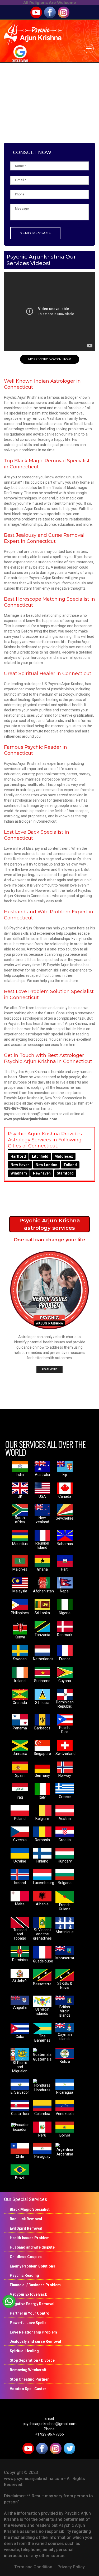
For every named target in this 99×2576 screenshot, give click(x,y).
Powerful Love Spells (28, 2323)
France (65, 1659)
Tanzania (42, 1635)
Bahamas (65, 1544)
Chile (20, 2157)
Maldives (20, 1569)
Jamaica (20, 1754)
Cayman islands (65, 2037)
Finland (42, 1861)
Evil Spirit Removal (26, 2228)
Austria (65, 1819)
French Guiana (65, 1907)
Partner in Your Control (30, 2313)
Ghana (42, 1569)
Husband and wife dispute (32, 2247)
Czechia (20, 1840)
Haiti (65, 1569)
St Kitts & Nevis (65, 1986)
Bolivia (65, 2135)
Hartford (18, 1156)
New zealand (42, 1520)
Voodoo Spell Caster (28, 2389)
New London (46, 1165)
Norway (65, 1775)
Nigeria (65, 1613)
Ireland (20, 1681)
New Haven (20, 1165)
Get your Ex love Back (28, 2294)
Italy (42, 1797)
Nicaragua (65, 2092)
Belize (65, 2062)
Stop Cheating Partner (29, 2379)
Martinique (65, 1932)
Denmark (65, 1635)
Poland (20, 1819)
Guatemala (42, 2059)
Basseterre (42, 1984)
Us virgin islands (42, 2011)
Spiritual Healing (24, 2351)
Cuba (20, 2037)
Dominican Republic (65, 1704)
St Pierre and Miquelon (20, 2067)
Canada (65, 1496)
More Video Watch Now (50, 359)
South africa (20, 1520)
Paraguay (42, 2157)
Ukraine (20, 1861)
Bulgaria (65, 1883)
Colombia (42, 2114)
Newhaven (42, 1173)
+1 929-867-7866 (49, 2434)
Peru (42, 2135)
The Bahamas (42, 2038)
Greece (65, 1797)
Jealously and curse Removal (35, 2341)
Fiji (65, 1475)
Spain (20, 1775)
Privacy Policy (71, 2567)
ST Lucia (42, 1703)
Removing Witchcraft (28, 2370)
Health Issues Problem (30, 2238)
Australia (42, 1475)
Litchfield (40, 1156)
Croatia (65, 1840)
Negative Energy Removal (32, 2304)
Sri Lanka (42, 1613)
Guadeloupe (43, 1961)
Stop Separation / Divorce (32, 2360)
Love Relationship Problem (33, 2332)
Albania (42, 1904)
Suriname (42, 1681)
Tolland (70, 1165)
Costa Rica (20, 2114)
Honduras (42, 2090)
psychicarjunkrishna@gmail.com (50, 2424)
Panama (20, 1728)
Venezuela (65, 2114)
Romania (42, 1840)
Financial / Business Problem (35, 2285)
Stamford (65, 1173)
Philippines (20, 1613)
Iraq (20, 1797)
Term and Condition (33, 2567)
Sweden (20, 1659)
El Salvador (20, 2092)
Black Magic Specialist (30, 2209)
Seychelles (65, 1518)
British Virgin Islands (65, 2011)
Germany (42, 1775)
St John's (20, 1981)
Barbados (42, 1728)
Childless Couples (26, 2257)
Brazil (20, 2178)
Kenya (20, 1637)
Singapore (42, 1754)
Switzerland (65, 1754)
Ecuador (20, 2129)
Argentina (65, 2154)
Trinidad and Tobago (20, 1934)
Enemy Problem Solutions (32, 2266)
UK (20, 1496)
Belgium (42, 1819)
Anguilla (20, 2007)
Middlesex (64, 1156)
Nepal (65, 1591)
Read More (49, 1369)
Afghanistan (43, 1591)
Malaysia (20, 1591)
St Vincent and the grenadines (42, 1934)
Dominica (20, 1960)
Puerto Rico (65, 1730)
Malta (20, 1904)
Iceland (20, 1883)
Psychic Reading (24, 2275)
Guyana (65, 1681)
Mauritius (20, 1544)
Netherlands (43, 1659)
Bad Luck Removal (26, 2219)
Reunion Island (42, 1545)
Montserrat (65, 1958)
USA (42, 1496)
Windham (19, 1173)
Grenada (20, 1703)
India (20, 1475)
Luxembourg (44, 1883)
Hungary (65, 1861)
